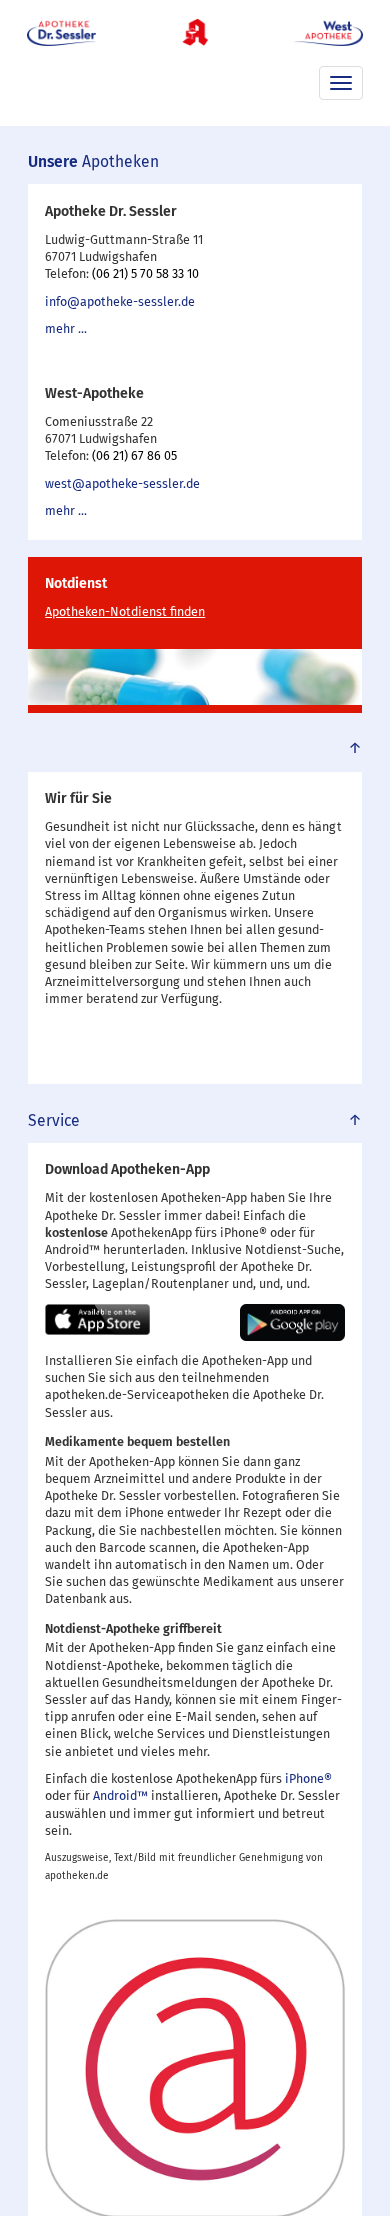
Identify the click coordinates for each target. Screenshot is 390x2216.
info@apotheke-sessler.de (120, 302)
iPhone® (308, 1779)
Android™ (120, 1796)
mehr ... (66, 329)
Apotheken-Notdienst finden (125, 612)
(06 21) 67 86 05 (134, 456)
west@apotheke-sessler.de (122, 484)
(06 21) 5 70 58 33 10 (145, 274)
